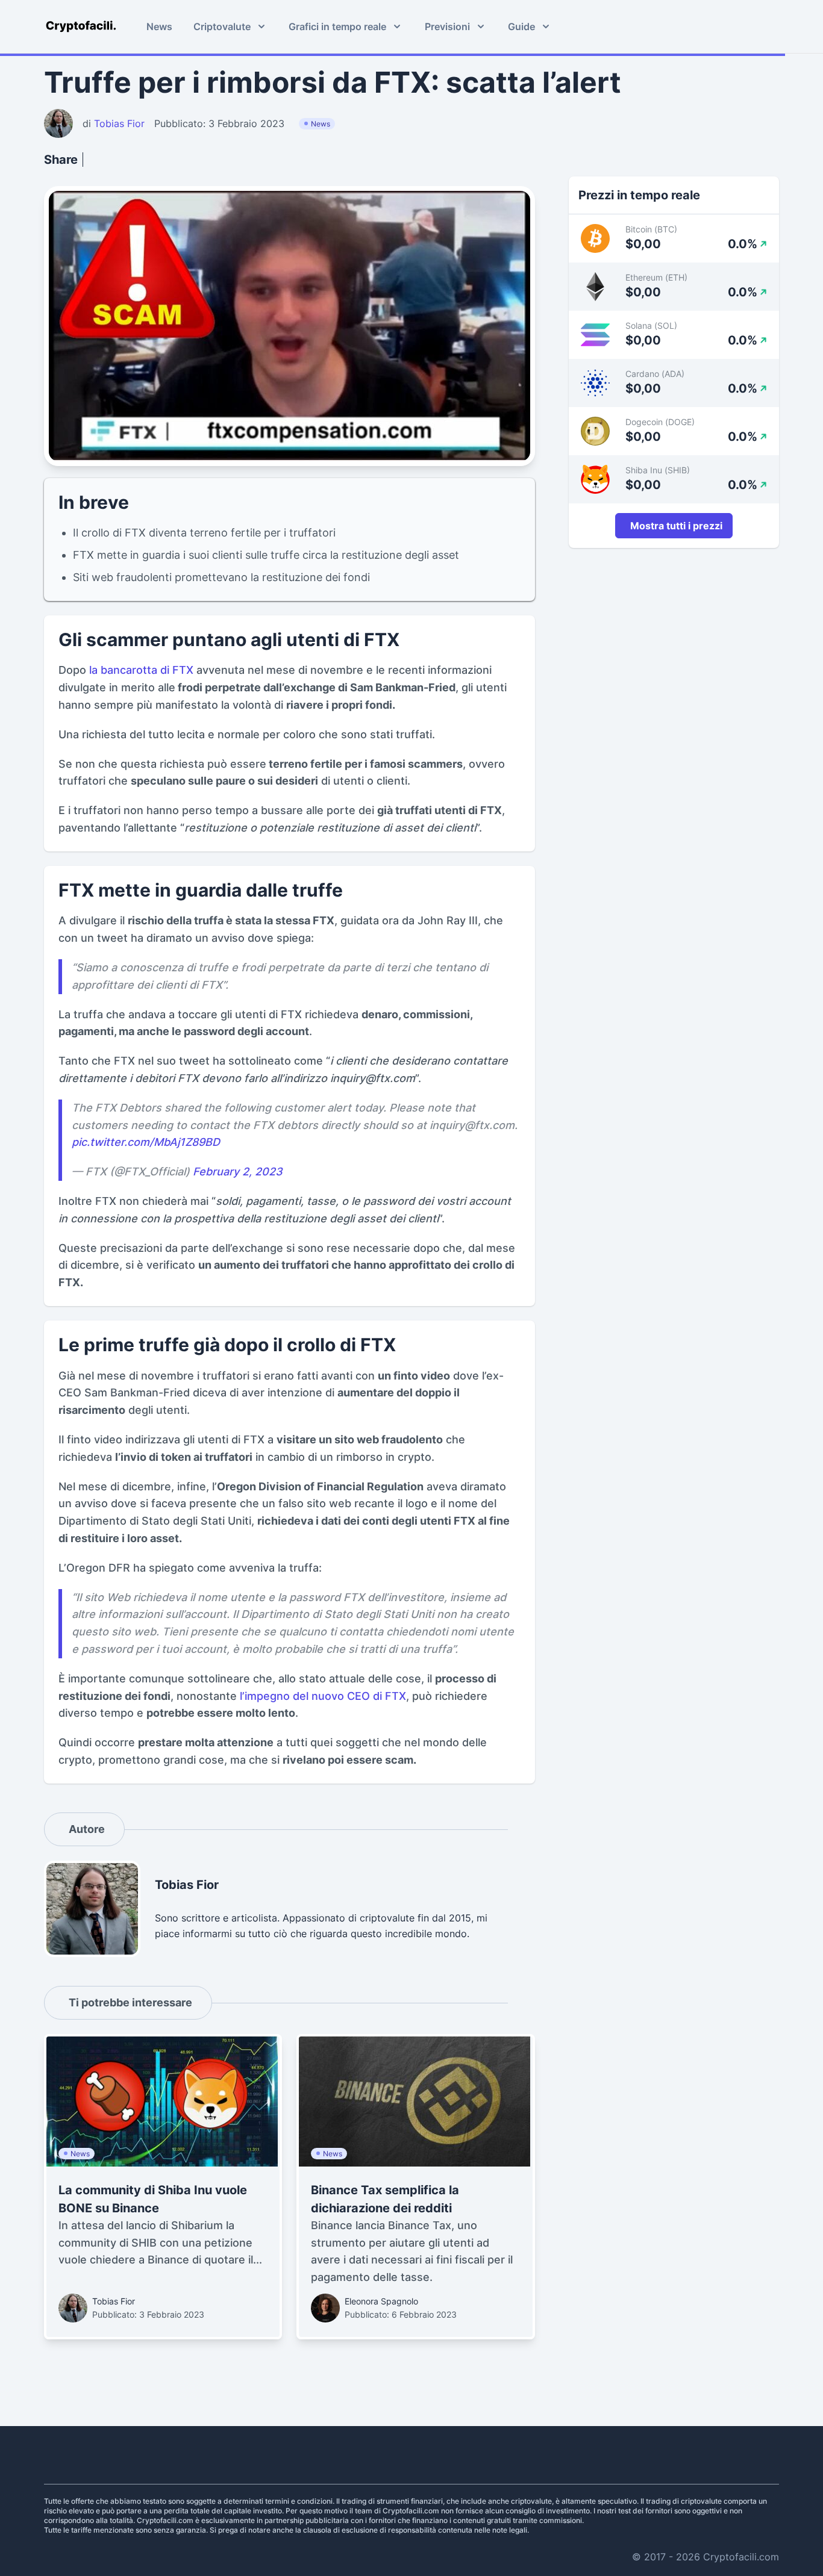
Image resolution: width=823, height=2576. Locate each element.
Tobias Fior (114, 2301)
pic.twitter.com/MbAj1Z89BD (146, 1142)
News (159, 26)
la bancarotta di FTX (140, 670)
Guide (521, 26)
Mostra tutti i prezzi (676, 526)
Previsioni (447, 26)
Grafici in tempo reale (337, 26)
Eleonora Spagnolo (381, 2301)
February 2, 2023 (238, 1171)
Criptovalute (222, 26)
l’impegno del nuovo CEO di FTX (323, 1696)
